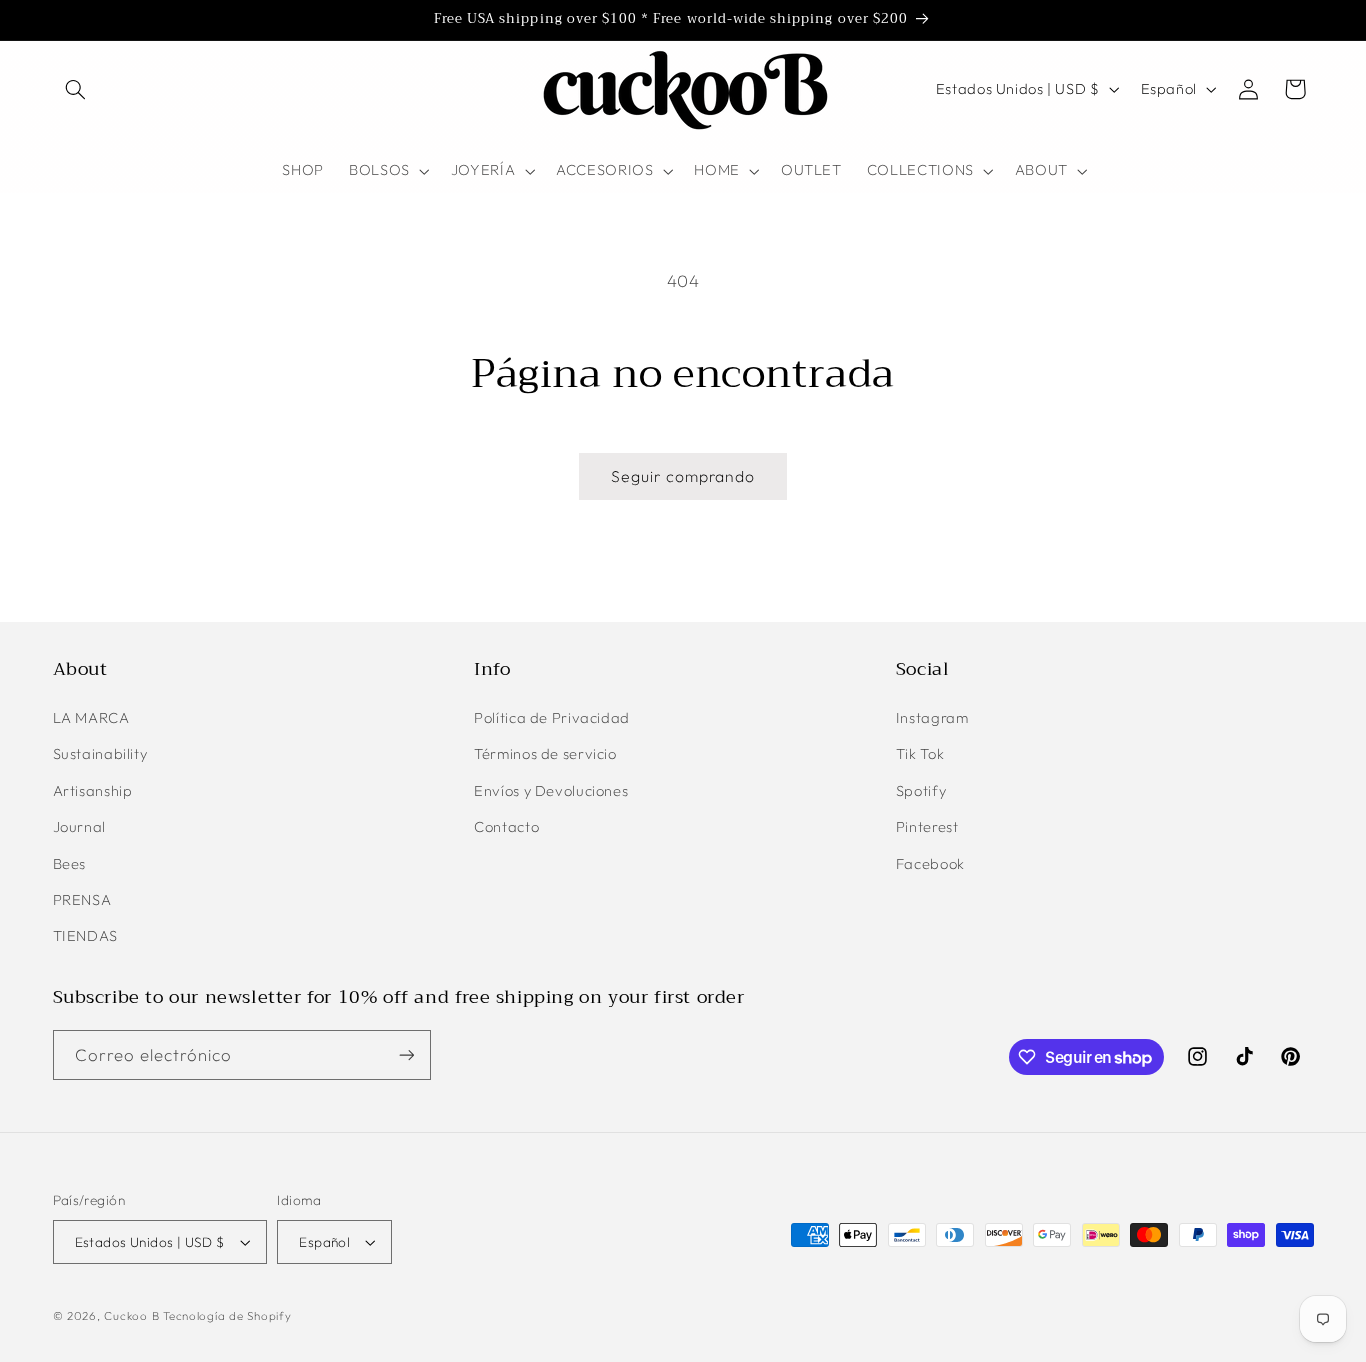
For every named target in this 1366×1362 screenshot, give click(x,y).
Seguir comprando (683, 476)
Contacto (506, 826)
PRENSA (82, 899)
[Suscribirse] (406, 1054)
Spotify (921, 790)
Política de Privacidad (552, 717)
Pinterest (927, 826)
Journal (79, 826)
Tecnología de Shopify (227, 1315)
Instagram (932, 717)
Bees (70, 863)
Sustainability (100, 753)
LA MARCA (91, 717)
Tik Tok (920, 753)
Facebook (930, 863)
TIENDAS (85, 935)
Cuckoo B (131, 1315)
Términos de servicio (545, 753)
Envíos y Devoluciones (551, 790)
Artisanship (93, 790)
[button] (76, 89)
